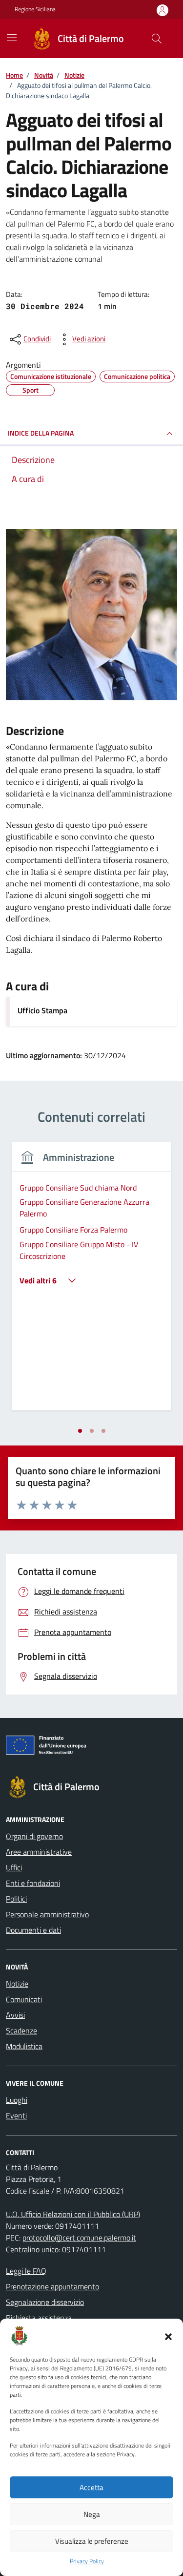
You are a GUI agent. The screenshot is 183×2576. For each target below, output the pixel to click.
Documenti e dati (33, 1930)
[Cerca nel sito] (157, 39)
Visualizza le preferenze (92, 2541)
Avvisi (15, 2015)
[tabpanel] (91, 1282)
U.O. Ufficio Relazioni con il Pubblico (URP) (73, 2214)
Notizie (17, 1984)
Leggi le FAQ (26, 2271)
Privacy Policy (87, 2561)
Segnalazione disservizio (45, 2302)
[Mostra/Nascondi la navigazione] (12, 38)
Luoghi (17, 2100)
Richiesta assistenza (39, 2318)
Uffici (14, 1867)
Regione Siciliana (35, 9)
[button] (168, 2336)
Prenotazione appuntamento (52, 2286)
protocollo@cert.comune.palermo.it (79, 2238)
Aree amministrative (39, 1852)
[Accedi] (163, 10)
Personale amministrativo (47, 1914)
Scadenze (21, 2031)
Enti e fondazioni (33, 1883)
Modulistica (24, 2046)
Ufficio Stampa (42, 1010)
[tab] (80, 1431)
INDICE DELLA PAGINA (41, 433)
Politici (16, 1899)
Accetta (91, 2487)
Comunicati (24, 1999)
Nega (92, 2514)
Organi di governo (34, 1836)
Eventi (16, 2115)
